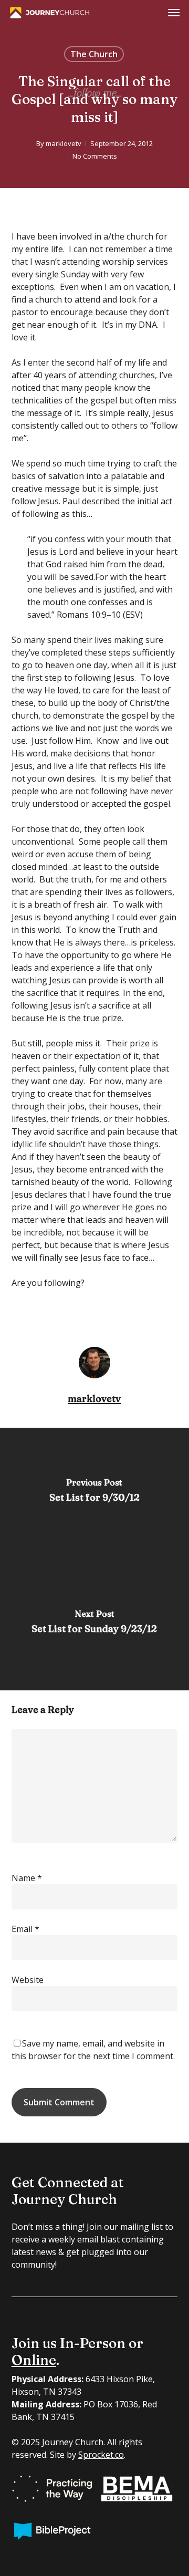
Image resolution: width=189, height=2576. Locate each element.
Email (25, 1929)
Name (27, 1878)
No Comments (95, 156)
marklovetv (64, 143)
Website (28, 1980)
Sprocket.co (101, 2455)
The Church (94, 54)
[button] (174, 13)
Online (34, 2360)
